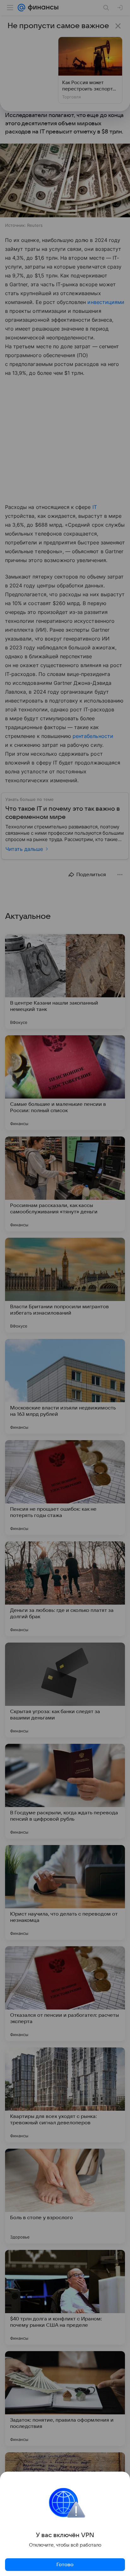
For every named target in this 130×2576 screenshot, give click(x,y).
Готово (65, 2565)
